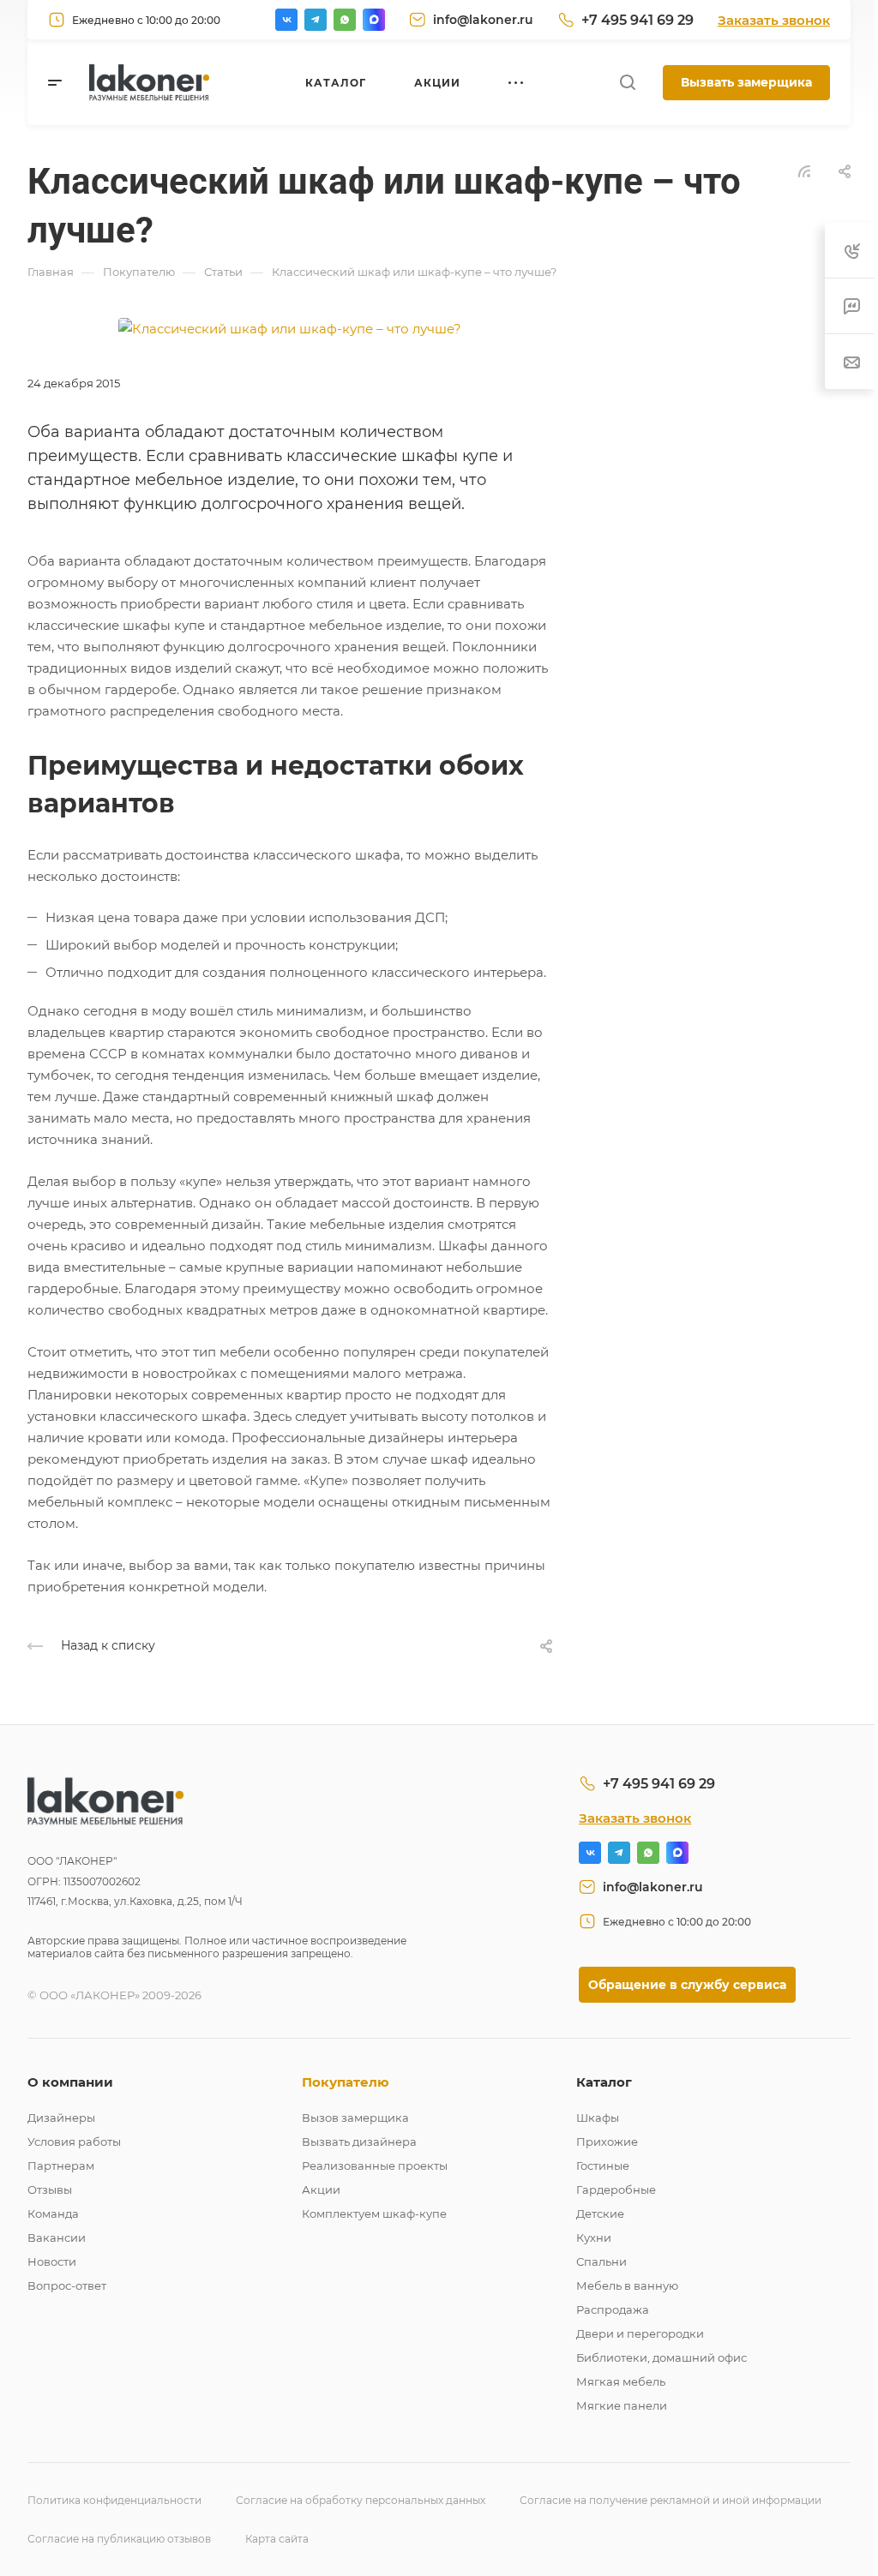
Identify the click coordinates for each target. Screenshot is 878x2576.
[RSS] (804, 170)
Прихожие (607, 2142)
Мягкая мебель (621, 2381)
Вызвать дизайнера (359, 2142)
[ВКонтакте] (286, 20)
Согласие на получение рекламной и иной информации (671, 2500)
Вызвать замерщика (746, 82)
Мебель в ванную (627, 2285)
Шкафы (598, 2118)
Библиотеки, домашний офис (662, 2357)
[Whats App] (345, 20)
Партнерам (61, 2166)
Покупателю (346, 2082)
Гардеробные (616, 2190)
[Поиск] (627, 83)
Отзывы (50, 2190)
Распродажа (613, 2309)
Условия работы (74, 2142)
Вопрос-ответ (67, 2285)
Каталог (604, 2082)
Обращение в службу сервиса (687, 1985)
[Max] (374, 20)
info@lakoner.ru (483, 20)
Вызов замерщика (355, 2118)
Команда (53, 2214)
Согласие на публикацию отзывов (119, 2539)
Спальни (601, 2261)
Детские (600, 2214)
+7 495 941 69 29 (637, 20)
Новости (52, 2261)
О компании (70, 2082)
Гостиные (603, 2166)
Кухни (594, 2238)
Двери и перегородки (640, 2333)
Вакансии (57, 2238)
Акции (321, 2190)
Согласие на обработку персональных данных (361, 2500)
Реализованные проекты (375, 2166)
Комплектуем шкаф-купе (374, 2214)
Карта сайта (277, 2539)
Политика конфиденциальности (114, 2500)
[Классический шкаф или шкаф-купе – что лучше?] (290, 327)
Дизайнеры (61, 2118)
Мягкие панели (622, 2405)
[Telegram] (316, 20)
